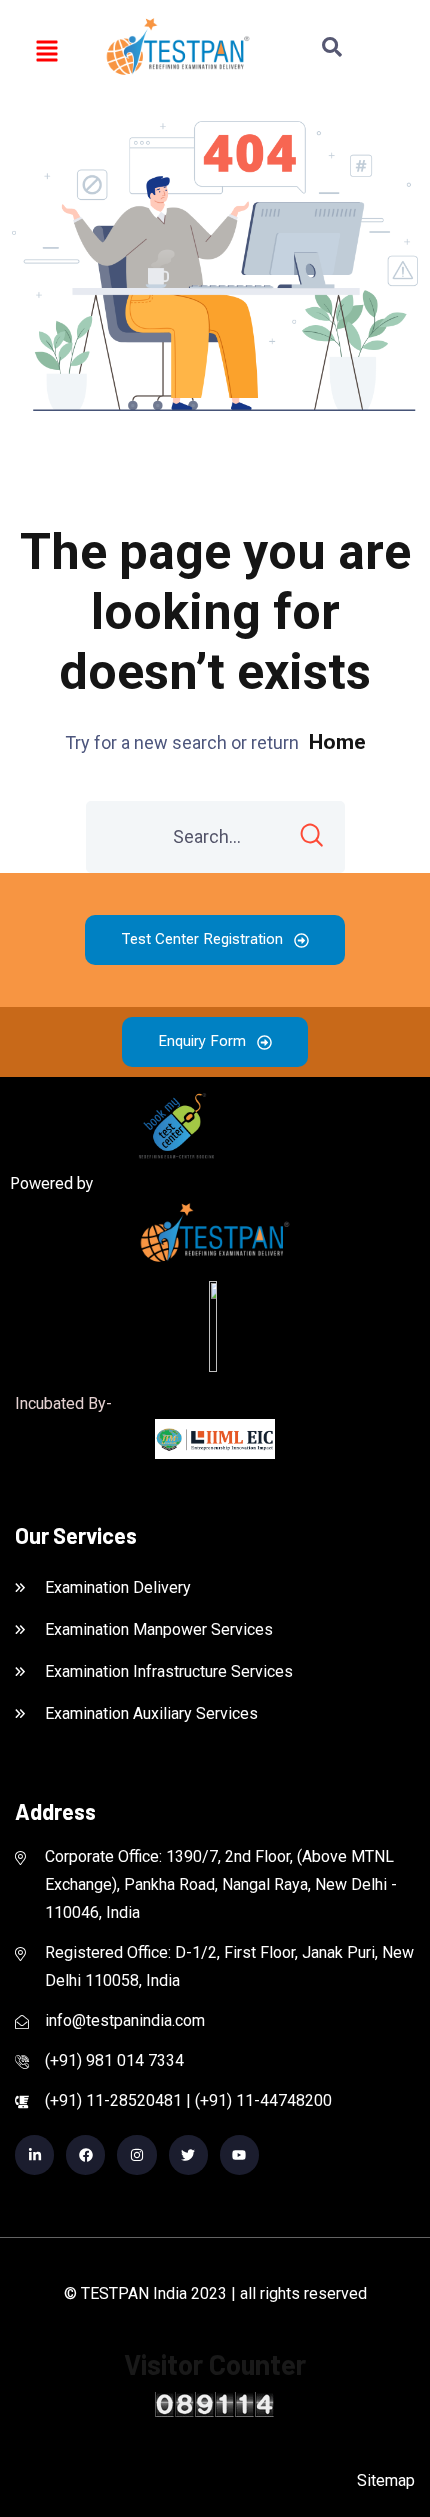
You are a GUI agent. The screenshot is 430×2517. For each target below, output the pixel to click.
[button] (47, 50)
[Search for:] (215, 837)
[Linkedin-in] (34, 2154)
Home (337, 742)
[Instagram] (136, 2154)
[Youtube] (239, 2154)
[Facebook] (85, 2154)
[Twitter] (188, 2154)
